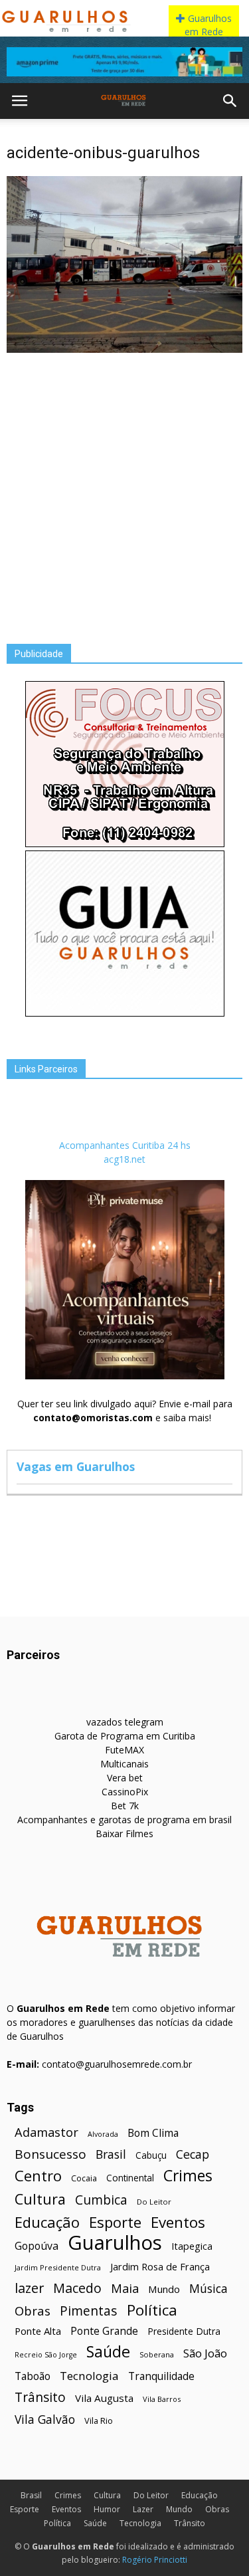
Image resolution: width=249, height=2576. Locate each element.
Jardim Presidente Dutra (58, 2267)
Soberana (157, 2354)
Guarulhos (115, 2243)
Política (152, 2310)
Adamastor (46, 2132)
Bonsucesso (50, 2154)
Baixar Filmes (124, 1833)
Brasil (111, 2154)
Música (208, 2289)
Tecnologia (89, 2376)
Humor (107, 2509)
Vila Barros (162, 2399)
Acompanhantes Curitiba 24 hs (125, 1145)
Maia (125, 2288)
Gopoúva (37, 2246)
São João (205, 2353)
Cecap (193, 2154)
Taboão (33, 2376)
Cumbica (101, 2200)
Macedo (77, 2288)
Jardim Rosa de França (160, 2266)
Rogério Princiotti (155, 2560)
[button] (230, 101)
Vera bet (125, 1778)
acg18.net (124, 1159)
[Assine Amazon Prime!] (124, 62)
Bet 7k (125, 1806)
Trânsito (40, 2397)
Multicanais (124, 1764)
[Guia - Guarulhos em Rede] (125, 1013)
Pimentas (89, 2311)
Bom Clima (153, 2133)
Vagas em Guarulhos (76, 1466)
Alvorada (103, 2134)
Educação (47, 2222)
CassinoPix (125, 1792)
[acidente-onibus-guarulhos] (124, 349)
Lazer (143, 2509)
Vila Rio (99, 2421)
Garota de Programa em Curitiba (125, 1736)
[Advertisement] (124, 488)
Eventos (178, 2222)
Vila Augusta (104, 2398)
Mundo (164, 2289)
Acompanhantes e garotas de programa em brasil (124, 1820)
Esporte (115, 2222)
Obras (33, 2311)
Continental (130, 2178)
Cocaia (84, 2178)
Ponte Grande (104, 2331)
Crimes (188, 2176)
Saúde (108, 2352)
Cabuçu (151, 2155)
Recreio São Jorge (46, 2355)
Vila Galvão (45, 2420)
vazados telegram (125, 1722)
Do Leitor (154, 2202)
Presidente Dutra (184, 2331)
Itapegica (192, 2246)
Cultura (40, 2199)
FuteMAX (124, 1750)
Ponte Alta (38, 2331)
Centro (38, 2176)
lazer (29, 2288)
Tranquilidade (161, 2376)
